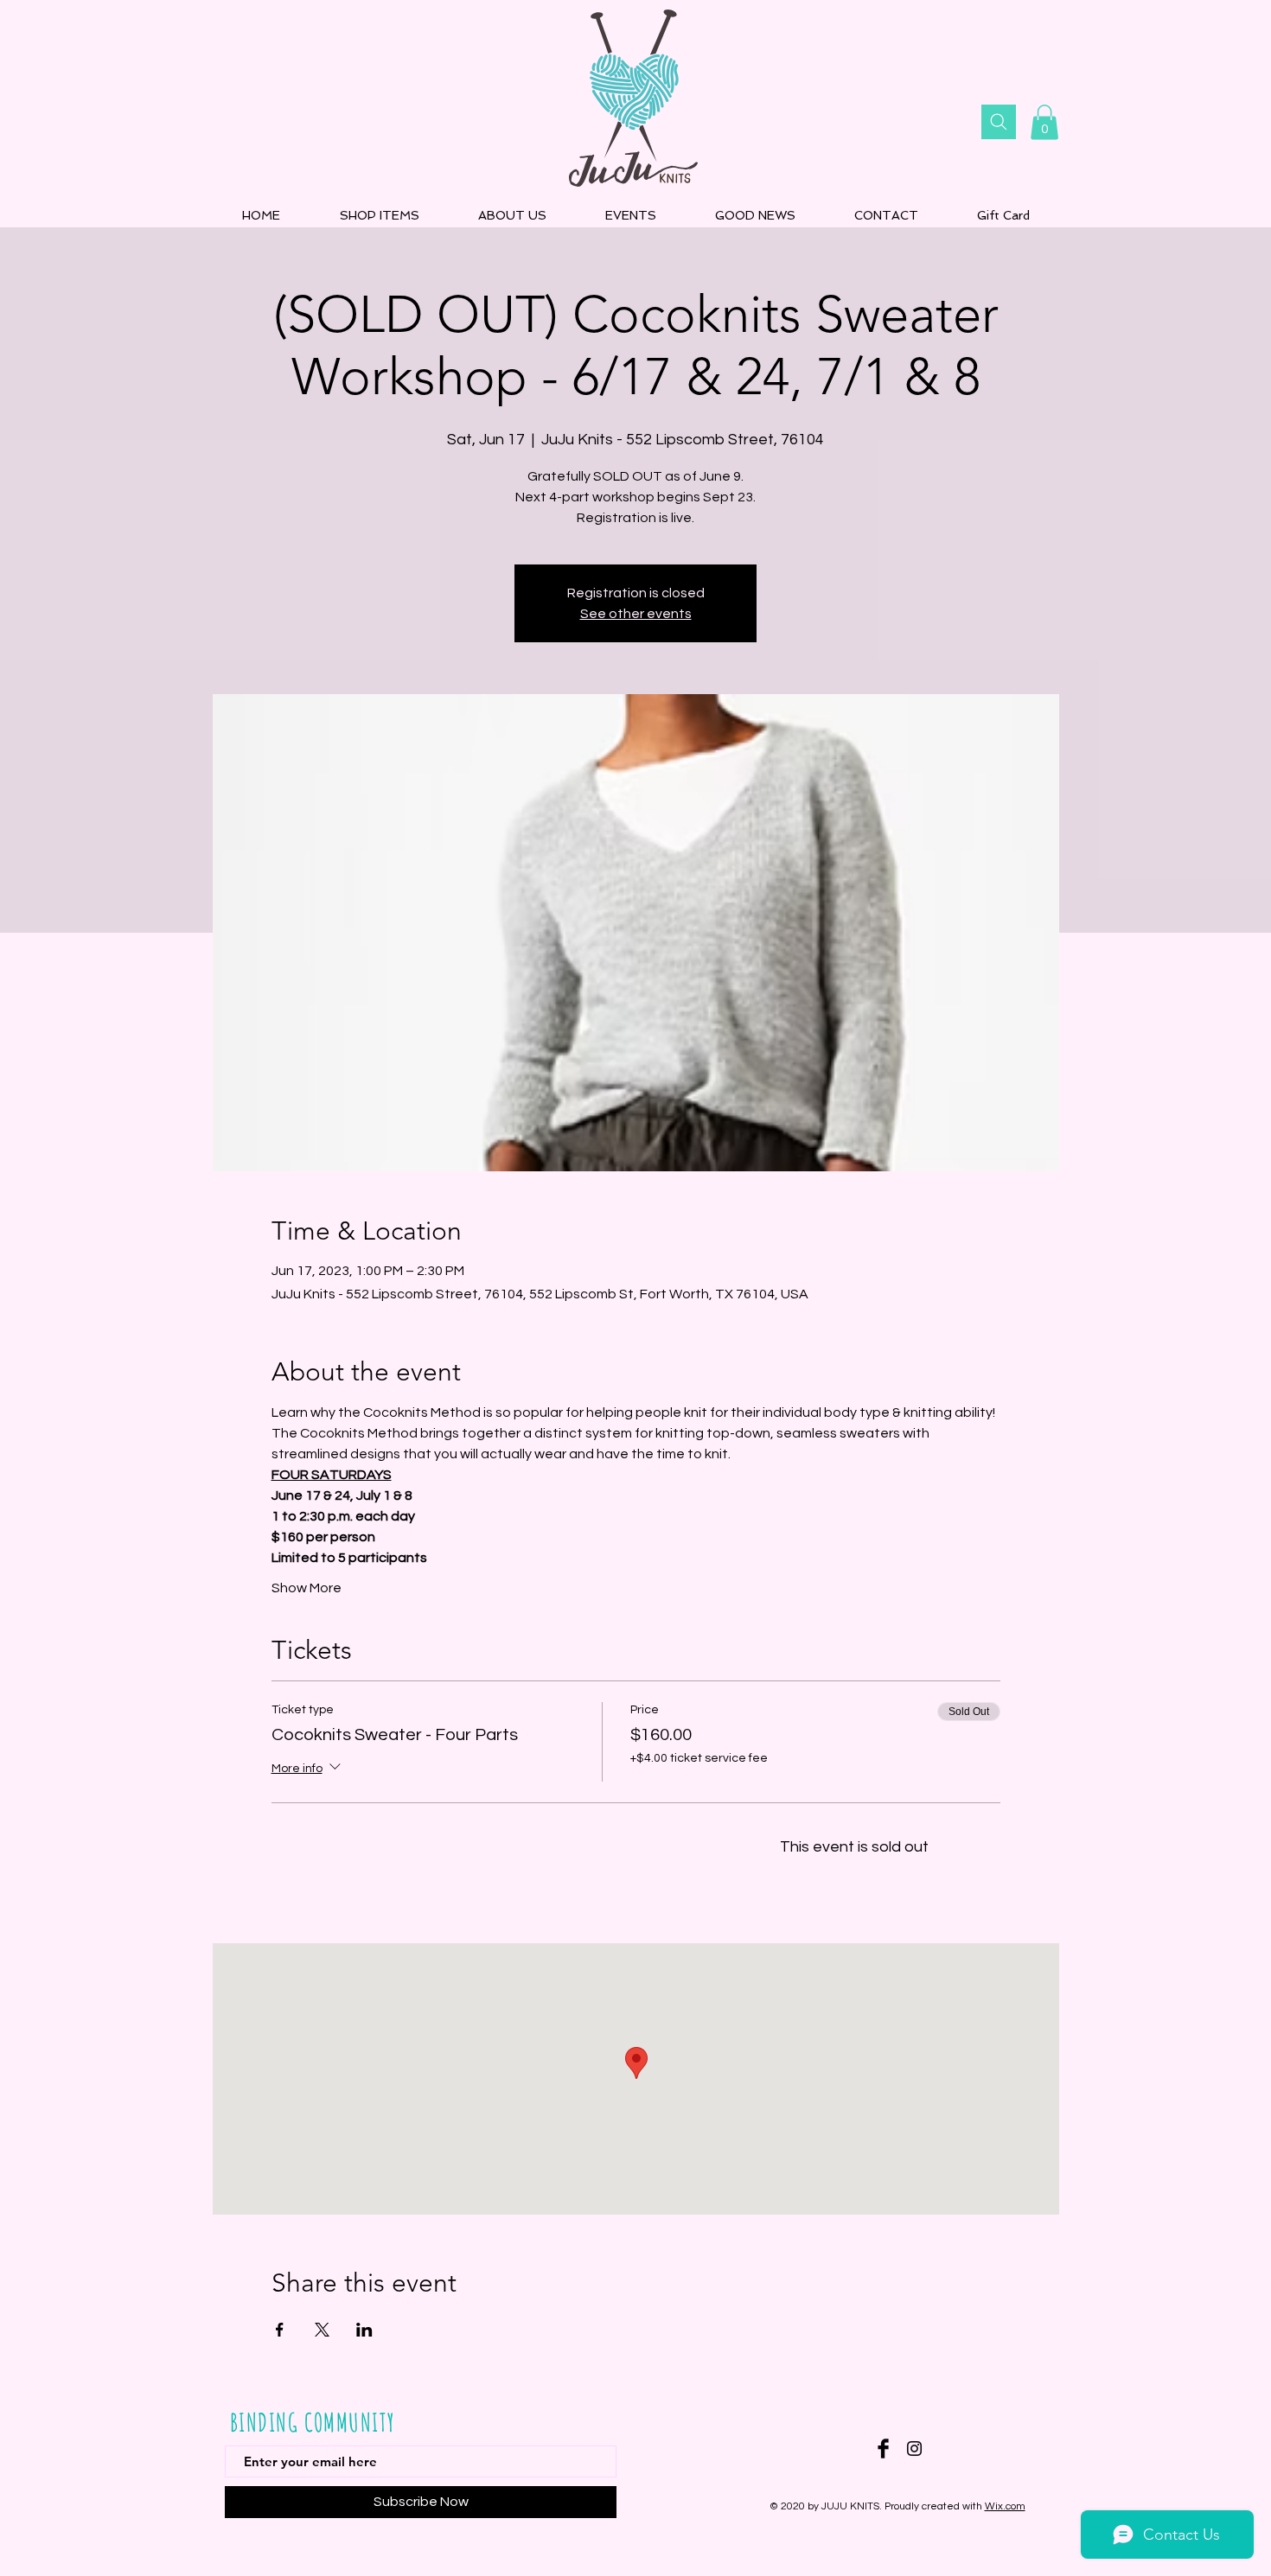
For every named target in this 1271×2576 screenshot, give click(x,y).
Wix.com (1005, 2506)
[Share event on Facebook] (280, 2330)
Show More (307, 1588)
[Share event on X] (322, 2330)
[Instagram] (914, 2448)
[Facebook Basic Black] (883, 2448)
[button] (1044, 122)
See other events (636, 614)
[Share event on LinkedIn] (364, 2330)
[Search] (999, 122)
